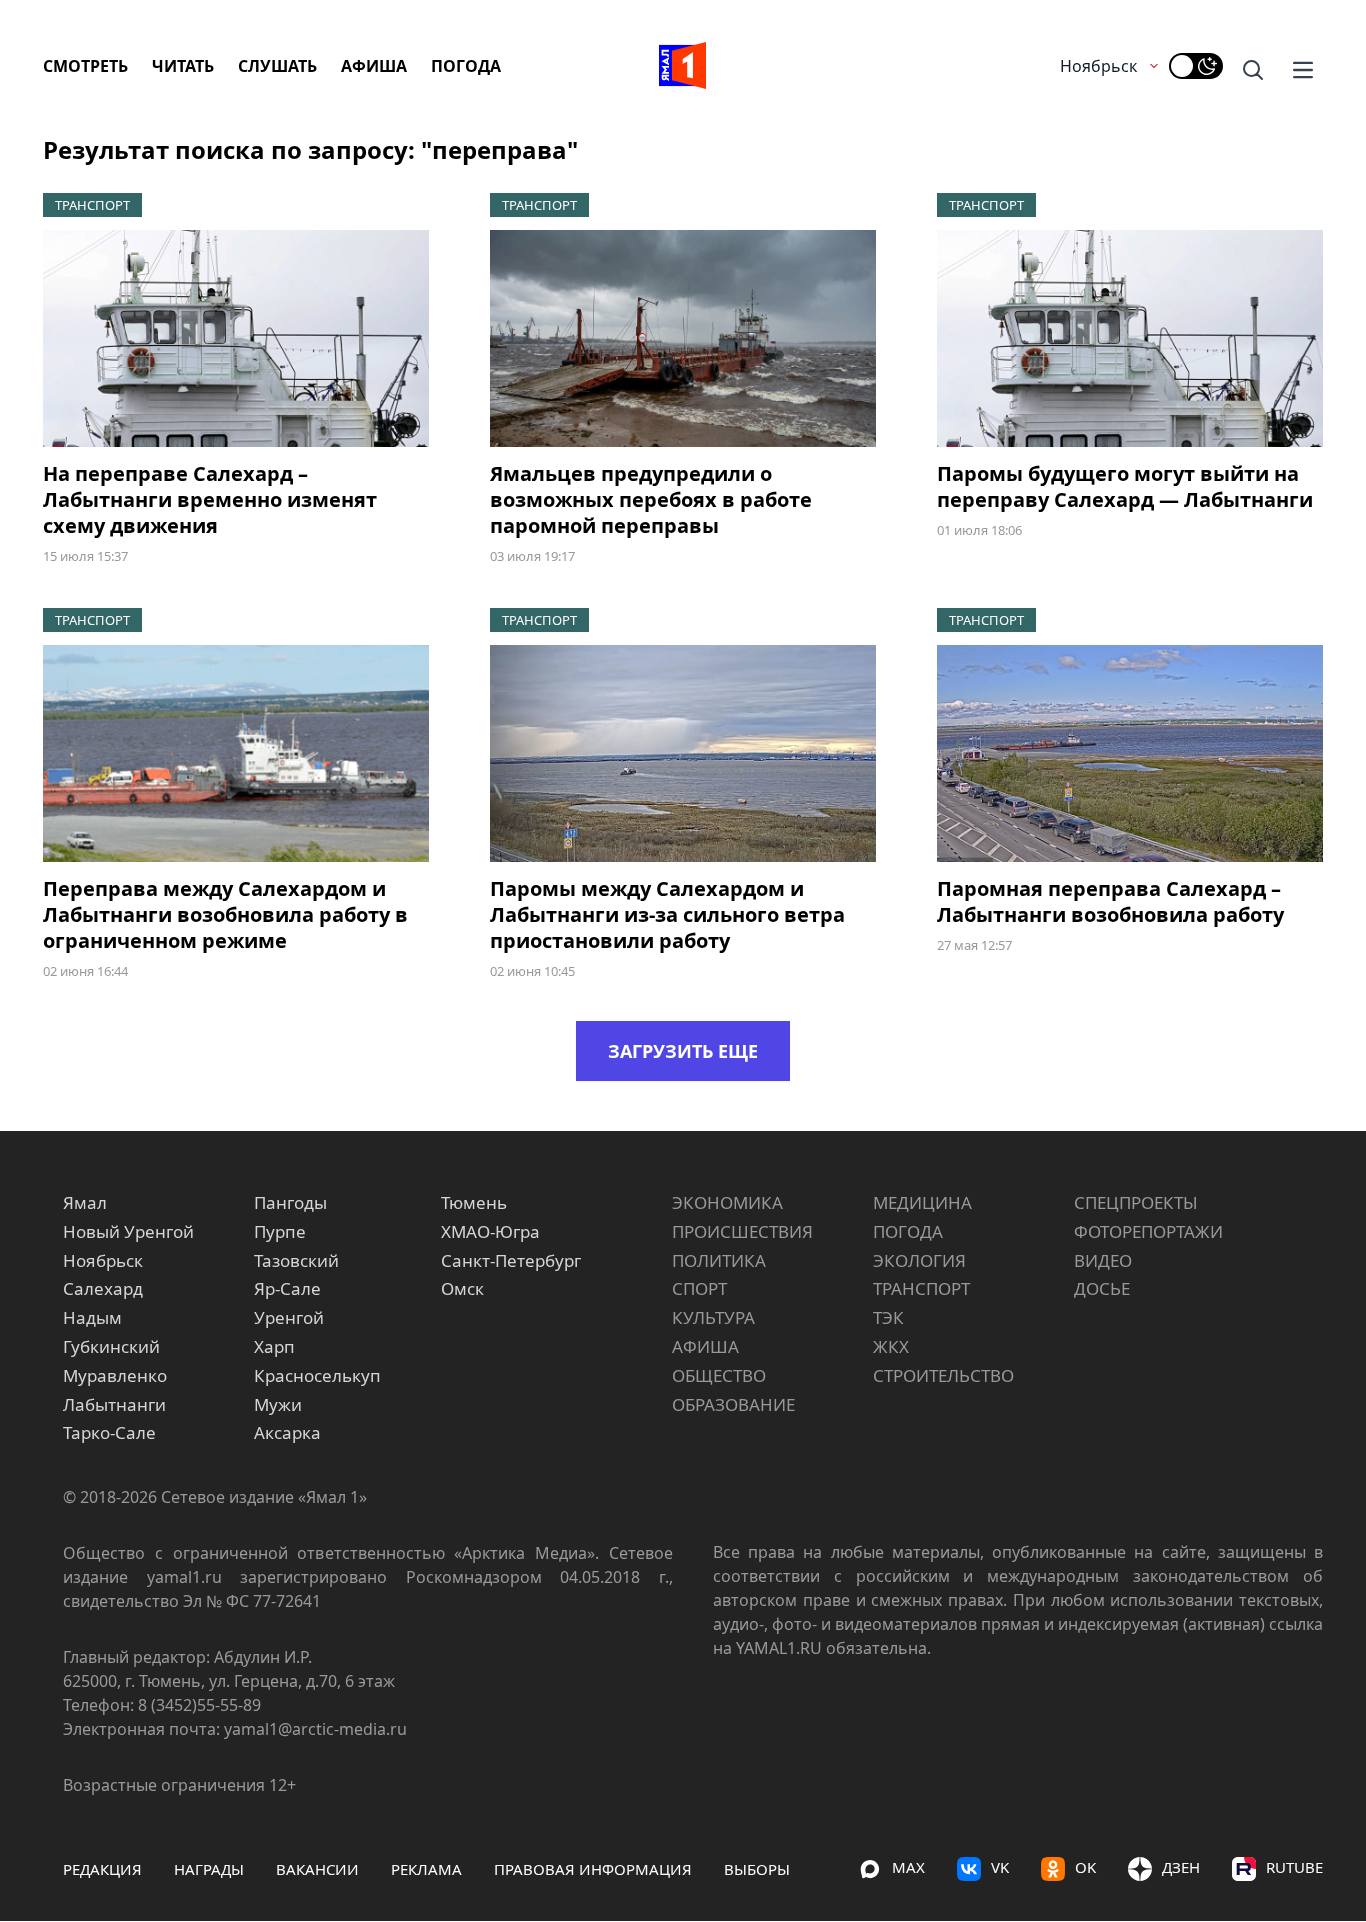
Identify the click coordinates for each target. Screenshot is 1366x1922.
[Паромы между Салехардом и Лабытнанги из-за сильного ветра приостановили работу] (683, 753)
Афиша (374, 66)
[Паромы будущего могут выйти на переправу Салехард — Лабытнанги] (1130, 338)
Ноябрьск (1098, 66)
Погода (466, 66)
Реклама (426, 1869)
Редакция (102, 1869)
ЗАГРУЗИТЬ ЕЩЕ (683, 1051)
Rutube (1294, 1867)
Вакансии (317, 1869)
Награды (209, 1869)
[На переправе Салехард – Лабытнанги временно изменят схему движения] (236, 338)
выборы (757, 1869)
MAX (908, 1867)
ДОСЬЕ (1102, 1288)
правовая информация (593, 1869)
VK (1000, 1867)
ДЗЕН (1181, 1867)
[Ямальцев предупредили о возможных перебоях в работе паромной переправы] (683, 338)
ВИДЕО (1103, 1260)
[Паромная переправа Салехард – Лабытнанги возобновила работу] (1130, 753)
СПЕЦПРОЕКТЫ (1136, 1202)
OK (1085, 1867)
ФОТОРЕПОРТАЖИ (1148, 1231)
